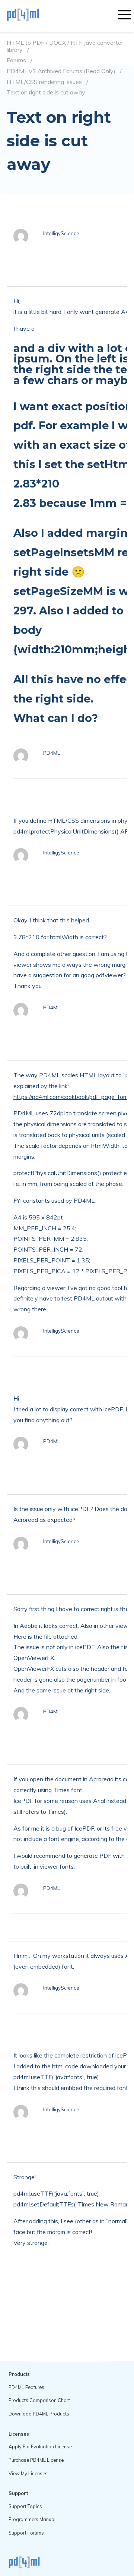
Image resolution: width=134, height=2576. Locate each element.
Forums (16, 60)
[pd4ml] (31, 16)
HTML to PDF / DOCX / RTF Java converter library (65, 46)
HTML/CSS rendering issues (44, 82)
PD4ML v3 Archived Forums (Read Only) (61, 71)
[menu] (125, 16)
